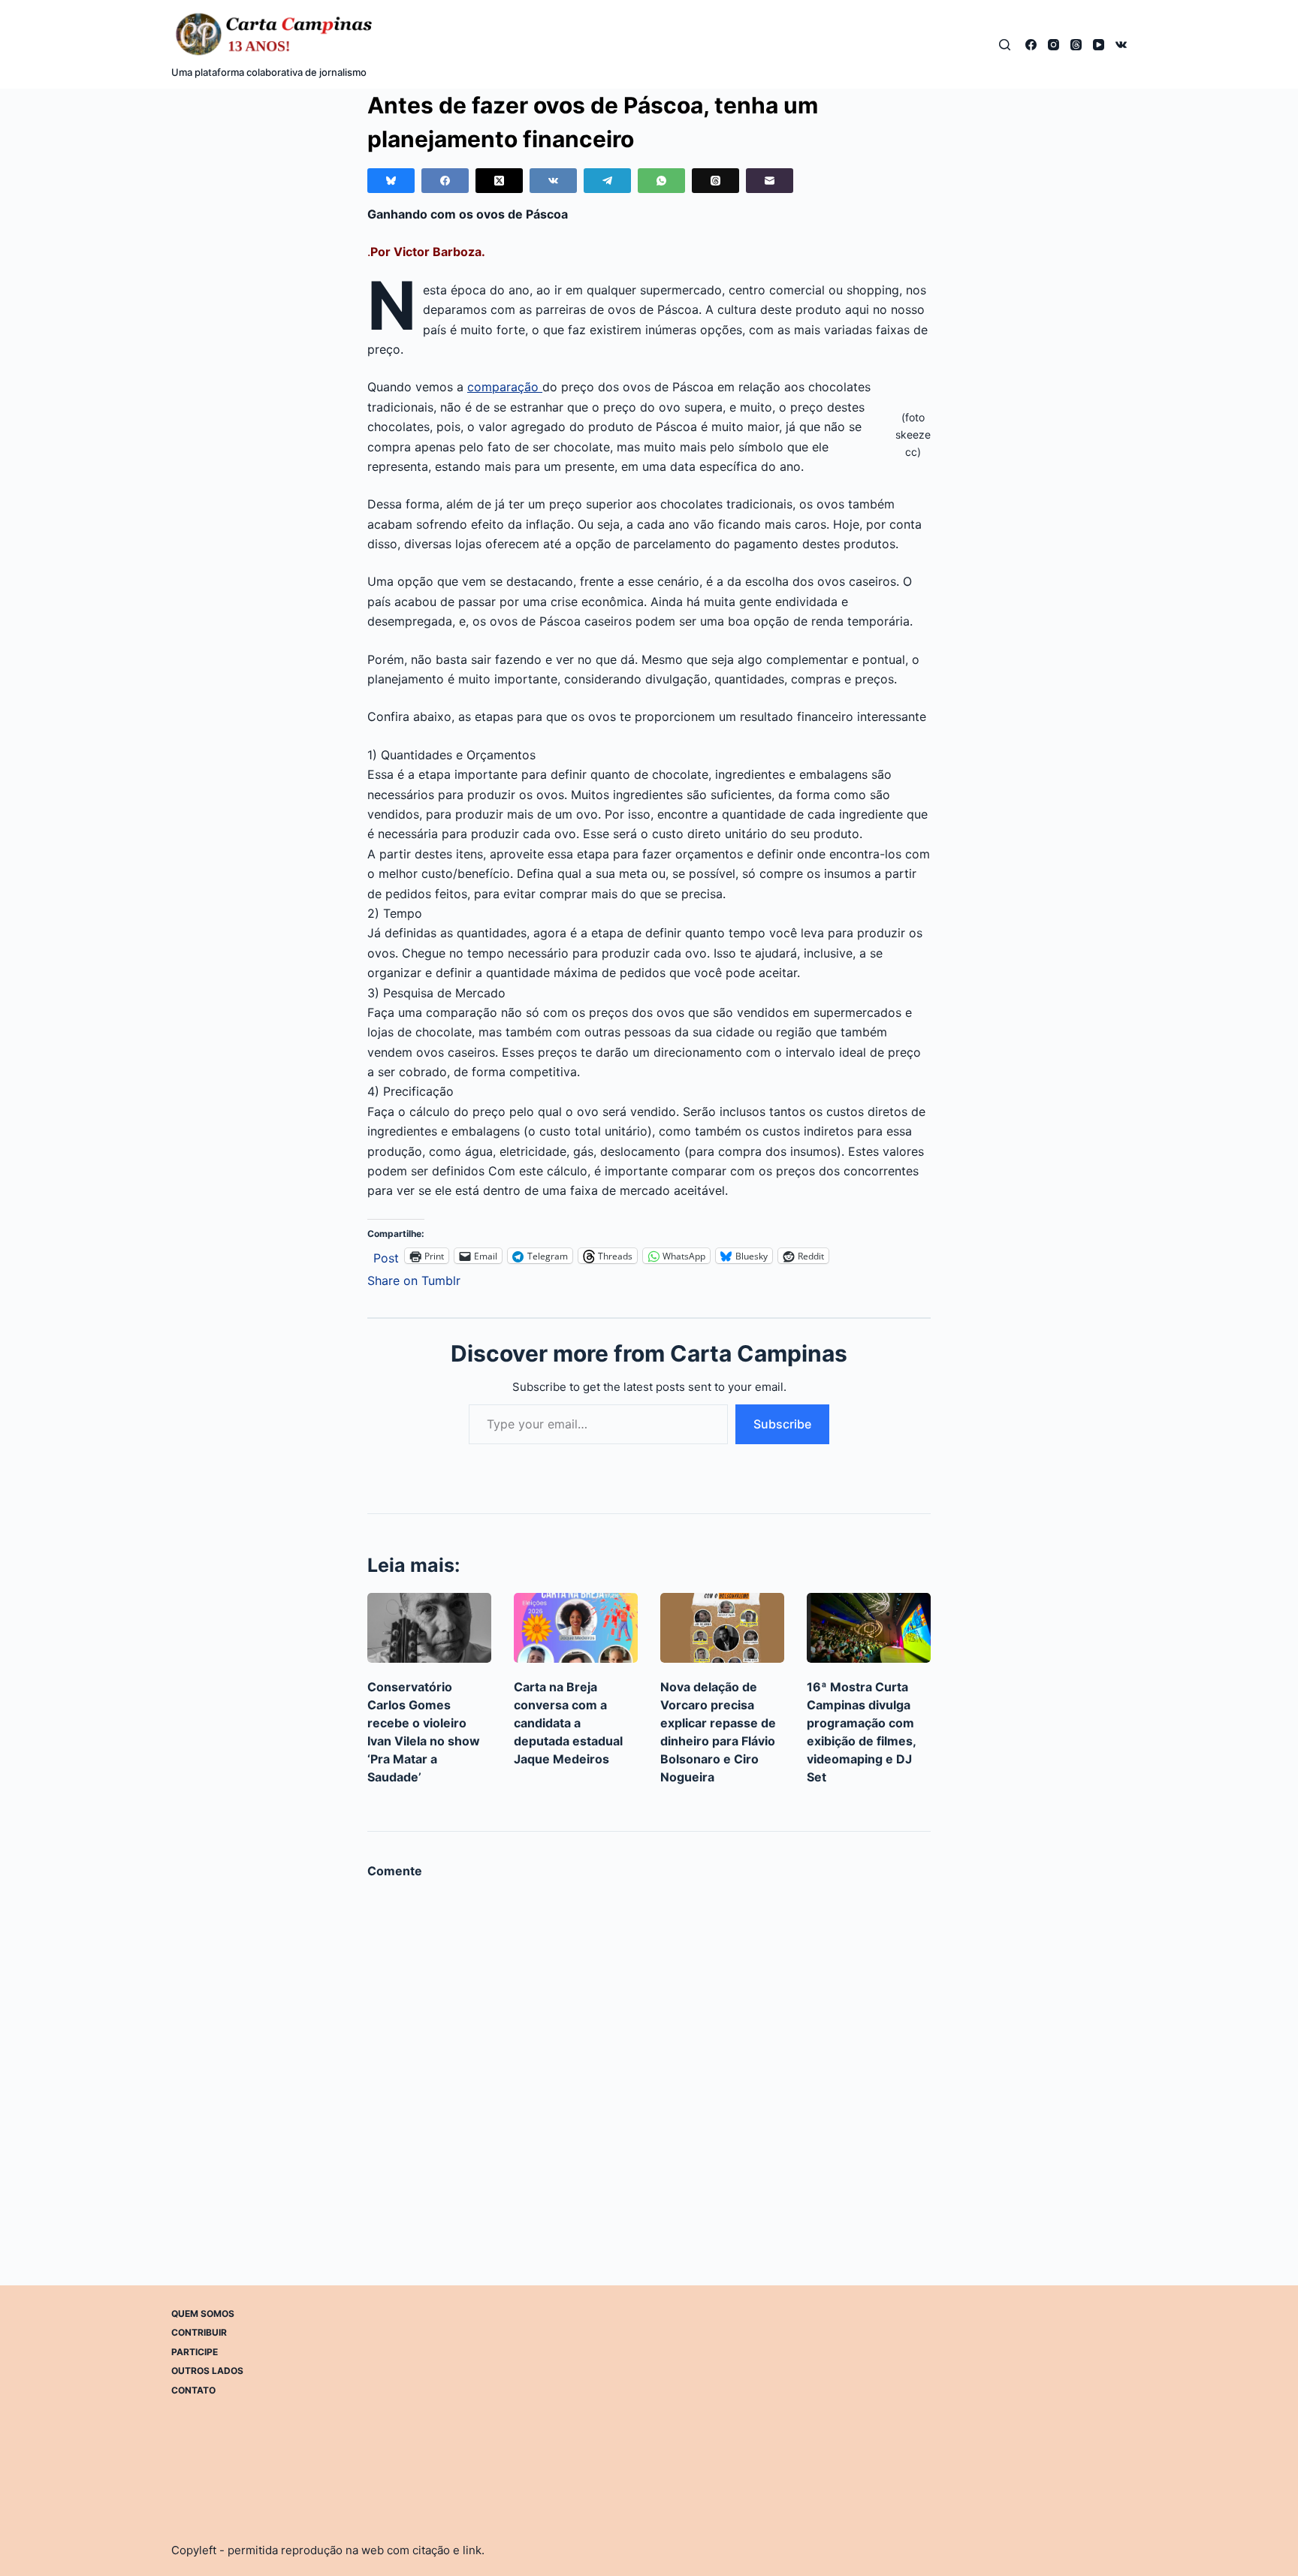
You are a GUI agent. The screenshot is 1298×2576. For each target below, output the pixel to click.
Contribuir (199, 2332)
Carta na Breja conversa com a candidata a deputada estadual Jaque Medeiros (568, 1723)
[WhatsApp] (661, 181)
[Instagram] (1053, 45)
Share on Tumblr (414, 1279)
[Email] (770, 181)
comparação (505, 387)
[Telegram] (607, 181)
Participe (195, 2352)
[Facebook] (1031, 45)
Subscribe (782, 1424)
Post (386, 1256)
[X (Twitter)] (499, 181)
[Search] (1005, 45)
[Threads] (1076, 45)
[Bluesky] (391, 181)
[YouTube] (1099, 45)
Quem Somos (203, 2314)
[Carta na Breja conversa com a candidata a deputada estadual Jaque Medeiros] (576, 1628)
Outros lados (207, 2371)
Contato (193, 2390)
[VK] (1121, 45)
